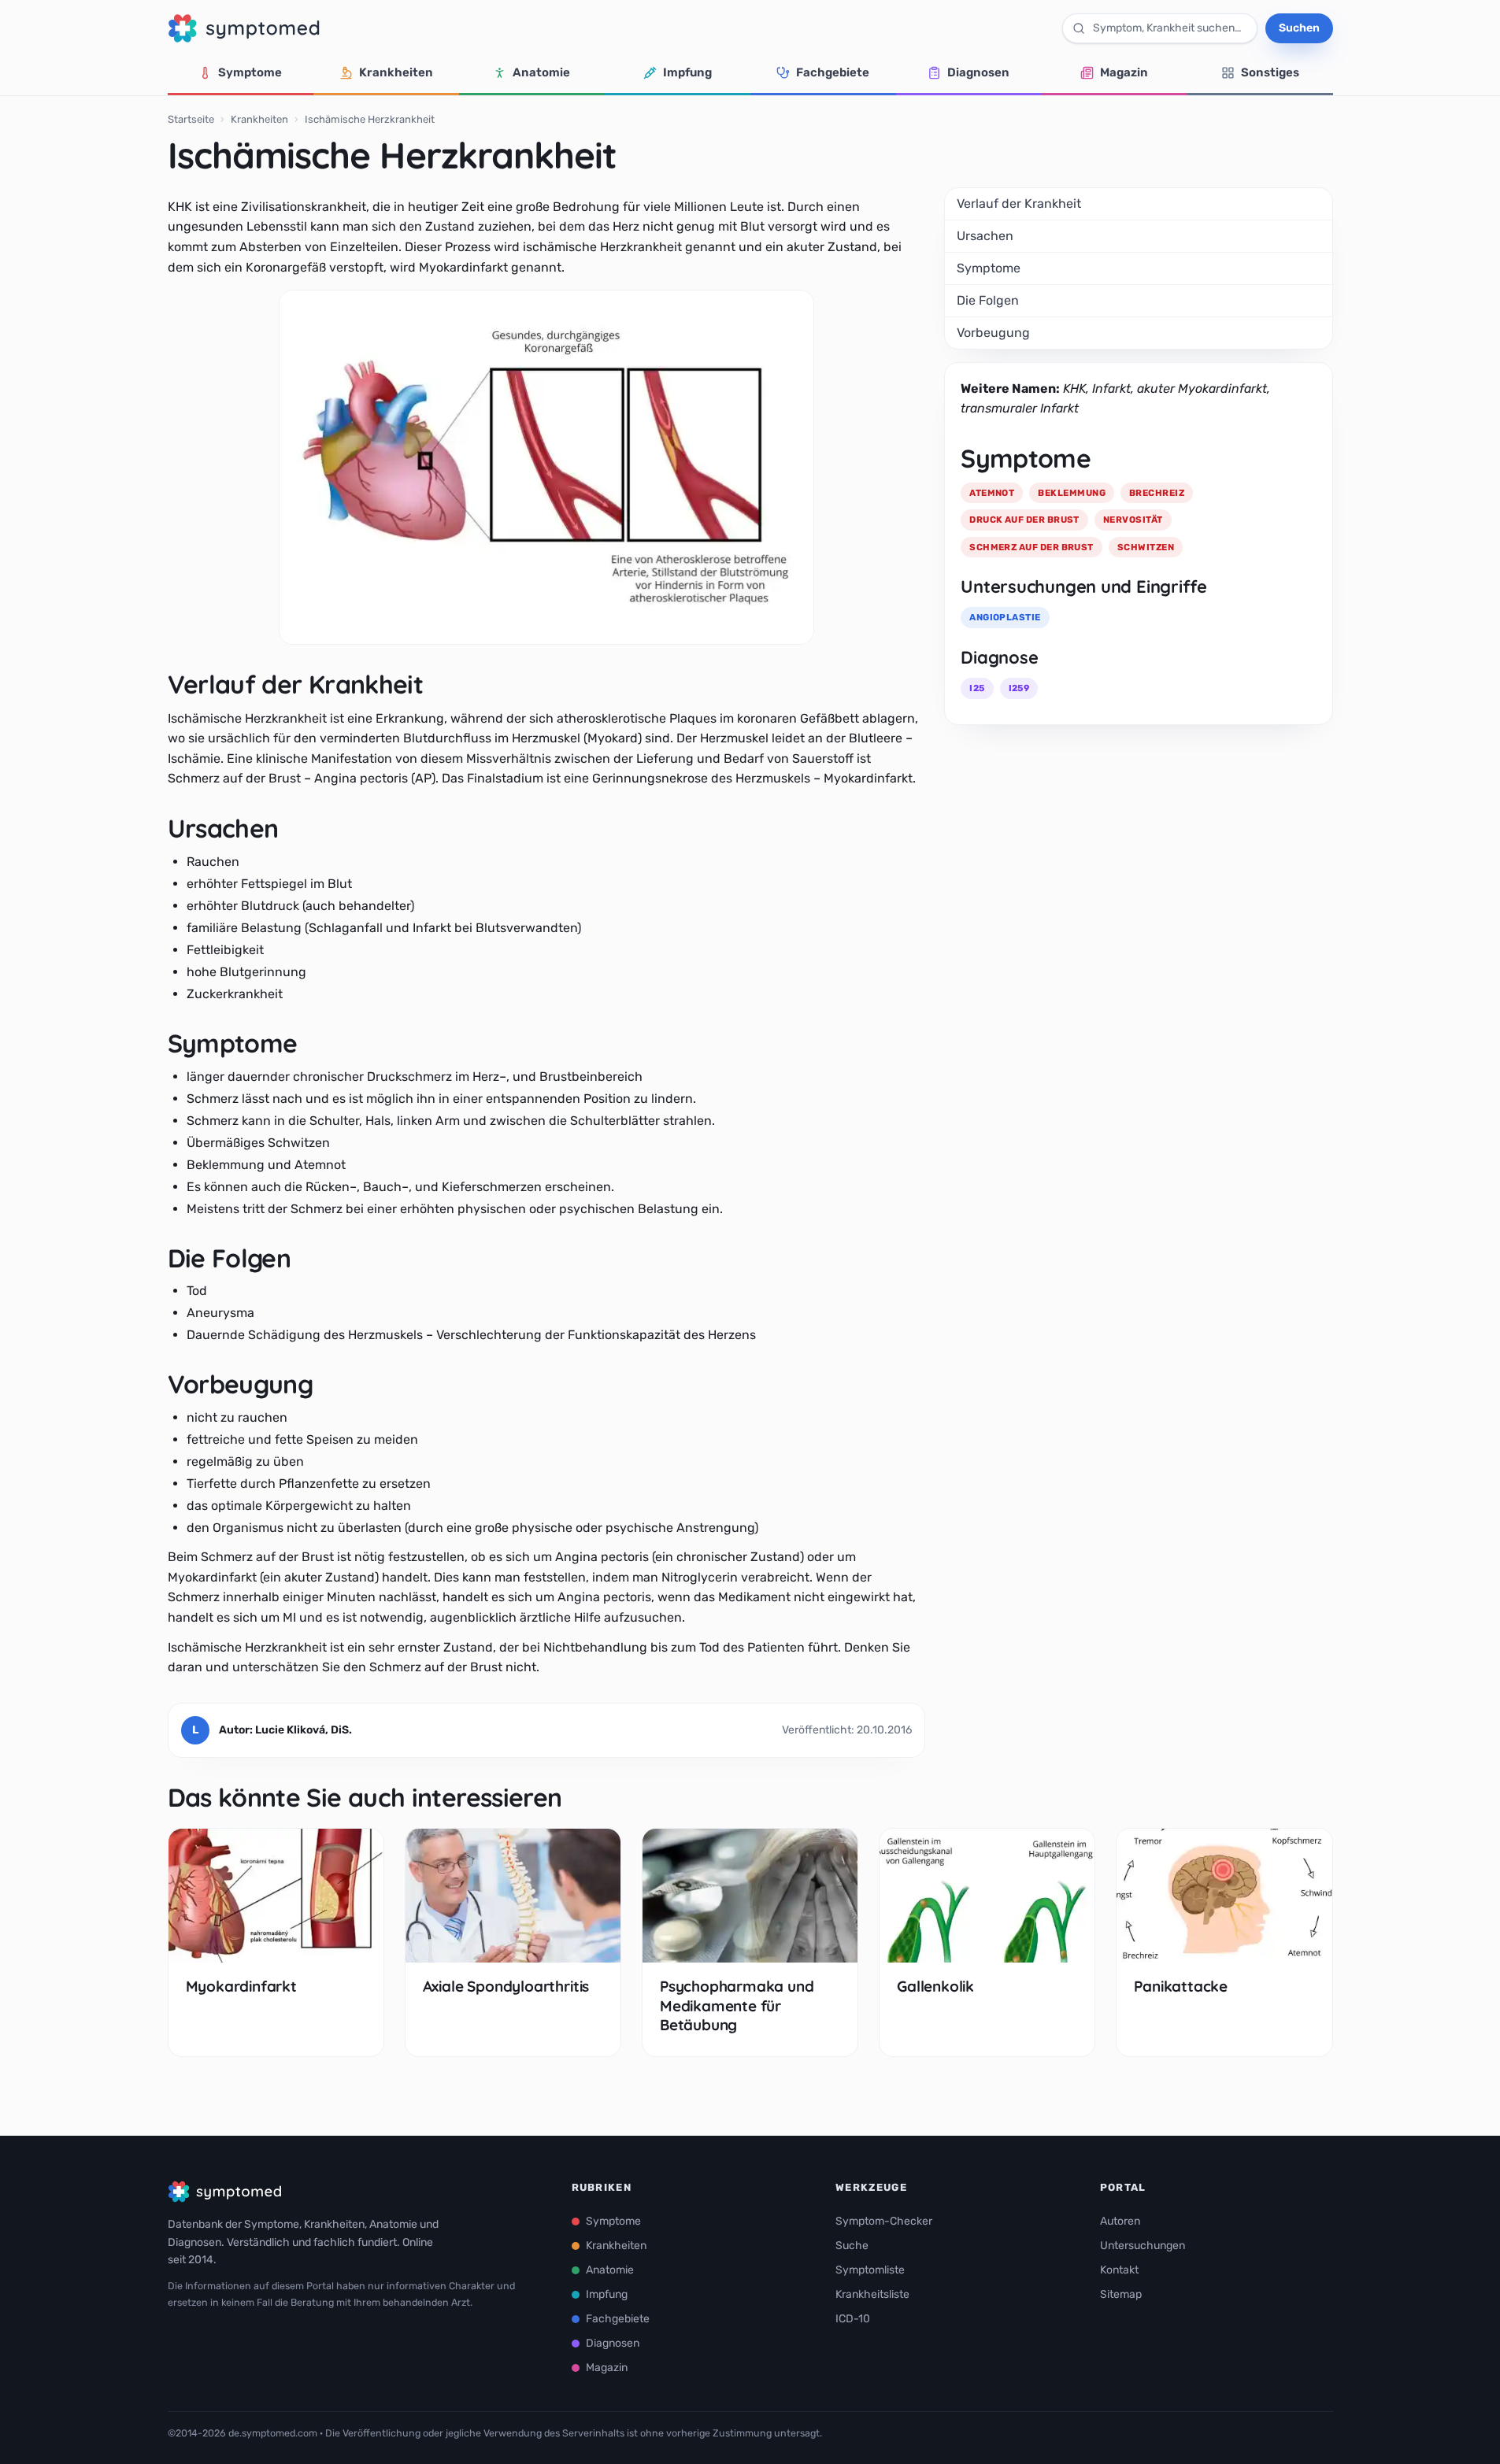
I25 (977, 688)
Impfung (687, 72)
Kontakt (1119, 2270)
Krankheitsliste (872, 2294)
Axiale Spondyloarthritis (506, 1986)
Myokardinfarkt (241, 1986)
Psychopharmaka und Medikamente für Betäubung (737, 2005)
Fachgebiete (833, 72)
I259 (1019, 688)
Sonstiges (1270, 72)
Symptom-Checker (884, 2221)
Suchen (1299, 28)
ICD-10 (853, 2319)
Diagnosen (978, 72)
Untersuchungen (1143, 2246)
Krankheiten (396, 72)
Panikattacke (1181, 1986)
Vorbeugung (993, 333)
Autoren (1120, 2221)
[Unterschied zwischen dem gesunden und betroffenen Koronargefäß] (546, 467)
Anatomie (541, 72)
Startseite (191, 119)
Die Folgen (988, 300)
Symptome (250, 72)
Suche (852, 2246)
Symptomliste (870, 2270)
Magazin (1124, 72)
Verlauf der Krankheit (1019, 203)
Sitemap (1121, 2294)
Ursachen (985, 236)
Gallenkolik (935, 1986)
